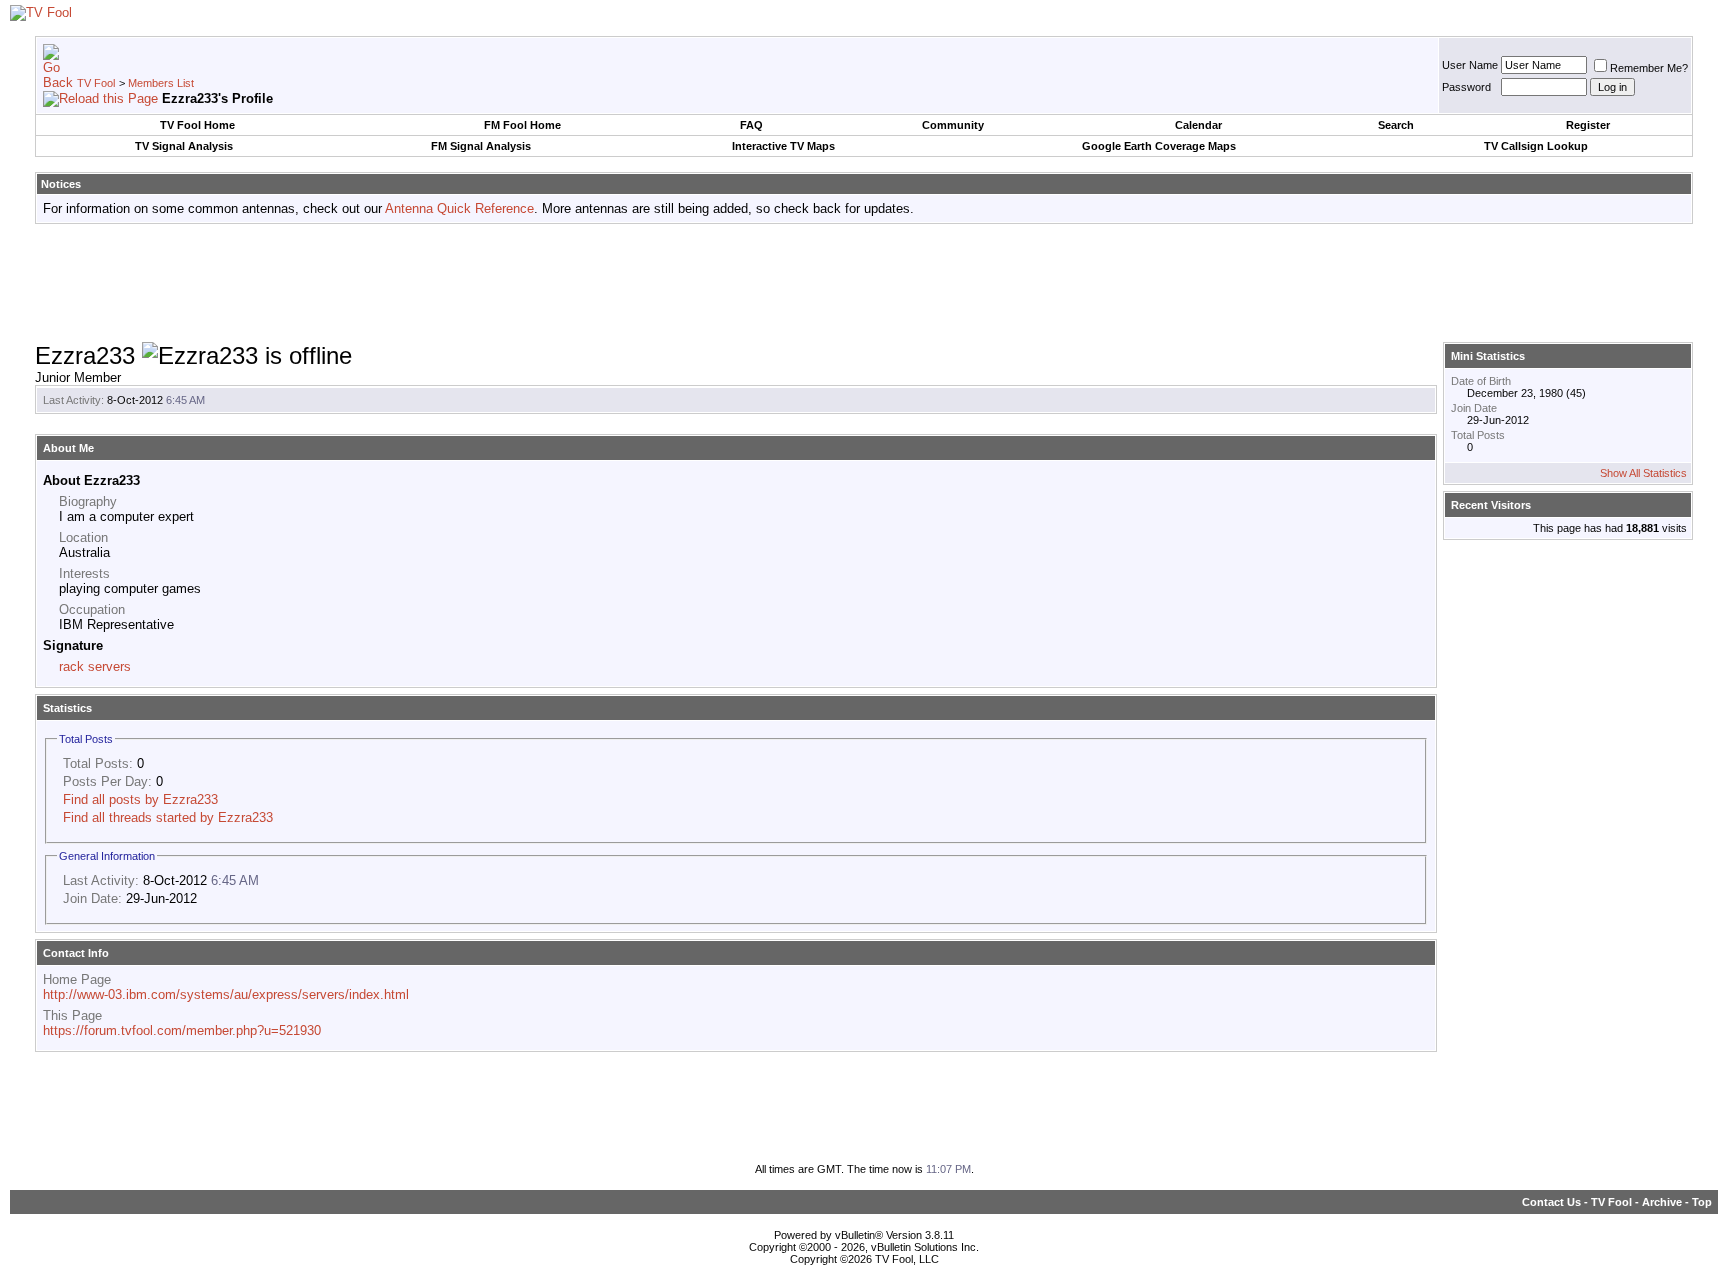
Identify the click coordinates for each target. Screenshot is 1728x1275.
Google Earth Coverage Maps (1159, 146)
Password (1466, 87)
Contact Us (1551, 1202)
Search (1396, 125)
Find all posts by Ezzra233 (140, 799)
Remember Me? (1649, 68)
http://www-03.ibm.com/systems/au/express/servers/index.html (226, 994)
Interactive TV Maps (783, 146)
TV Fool (96, 83)
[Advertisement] (864, 284)
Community (953, 125)
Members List (161, 83)
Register (1588, 125)
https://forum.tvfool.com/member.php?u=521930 (182, 1030)
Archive (1662, 1202)
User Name (1470, 65)
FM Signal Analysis (481, 146)
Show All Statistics (1643, 473)
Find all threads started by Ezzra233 (168, 817)
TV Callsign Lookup (1536, 146)
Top (1702, 1202)
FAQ (751, 125)
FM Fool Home (522, 125)
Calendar (1198, 125)
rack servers (95, 666)
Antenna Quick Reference (459, 208)
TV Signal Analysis (184, 146)
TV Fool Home (197, 125)
